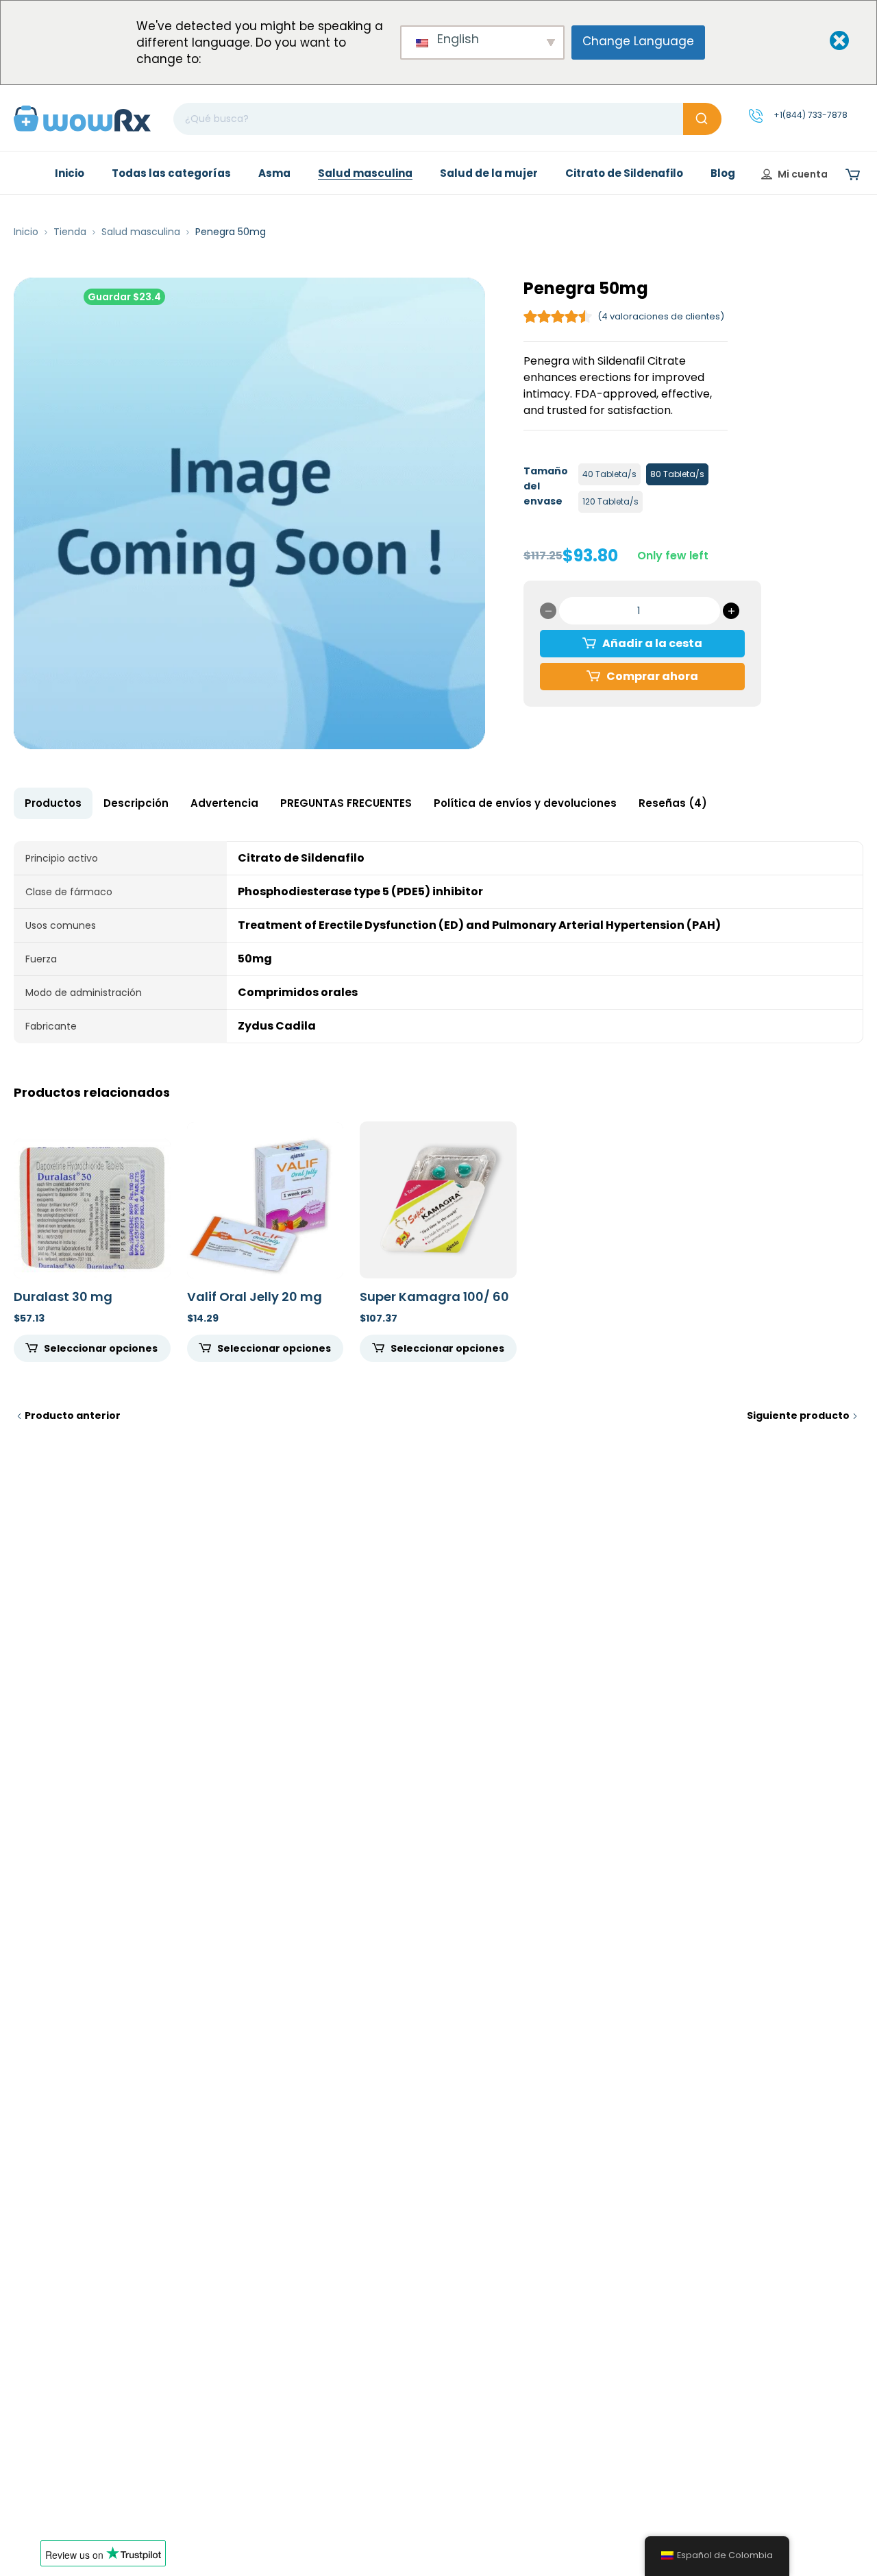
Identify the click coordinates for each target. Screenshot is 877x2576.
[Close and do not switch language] (828, 41)
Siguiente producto (798, 1415)
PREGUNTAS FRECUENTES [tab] (346, 803)
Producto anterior (73, 1415)
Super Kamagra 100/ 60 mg (434, 1304)
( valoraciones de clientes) (661, 316)
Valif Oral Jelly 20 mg (255, 1297)
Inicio (26, 232)
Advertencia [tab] (224, 803)
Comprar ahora (652, 676)
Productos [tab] (53, 803)
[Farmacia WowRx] (82, 118)
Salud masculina (141, 232)
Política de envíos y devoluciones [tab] (525, 803)
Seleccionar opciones (101, 1348)
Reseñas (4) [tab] (673, 803)
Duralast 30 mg (63, 1297)
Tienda (70, 232)
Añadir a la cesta (652, 643)
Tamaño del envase (546, 486)
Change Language (638, 41)
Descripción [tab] (136, 803)
